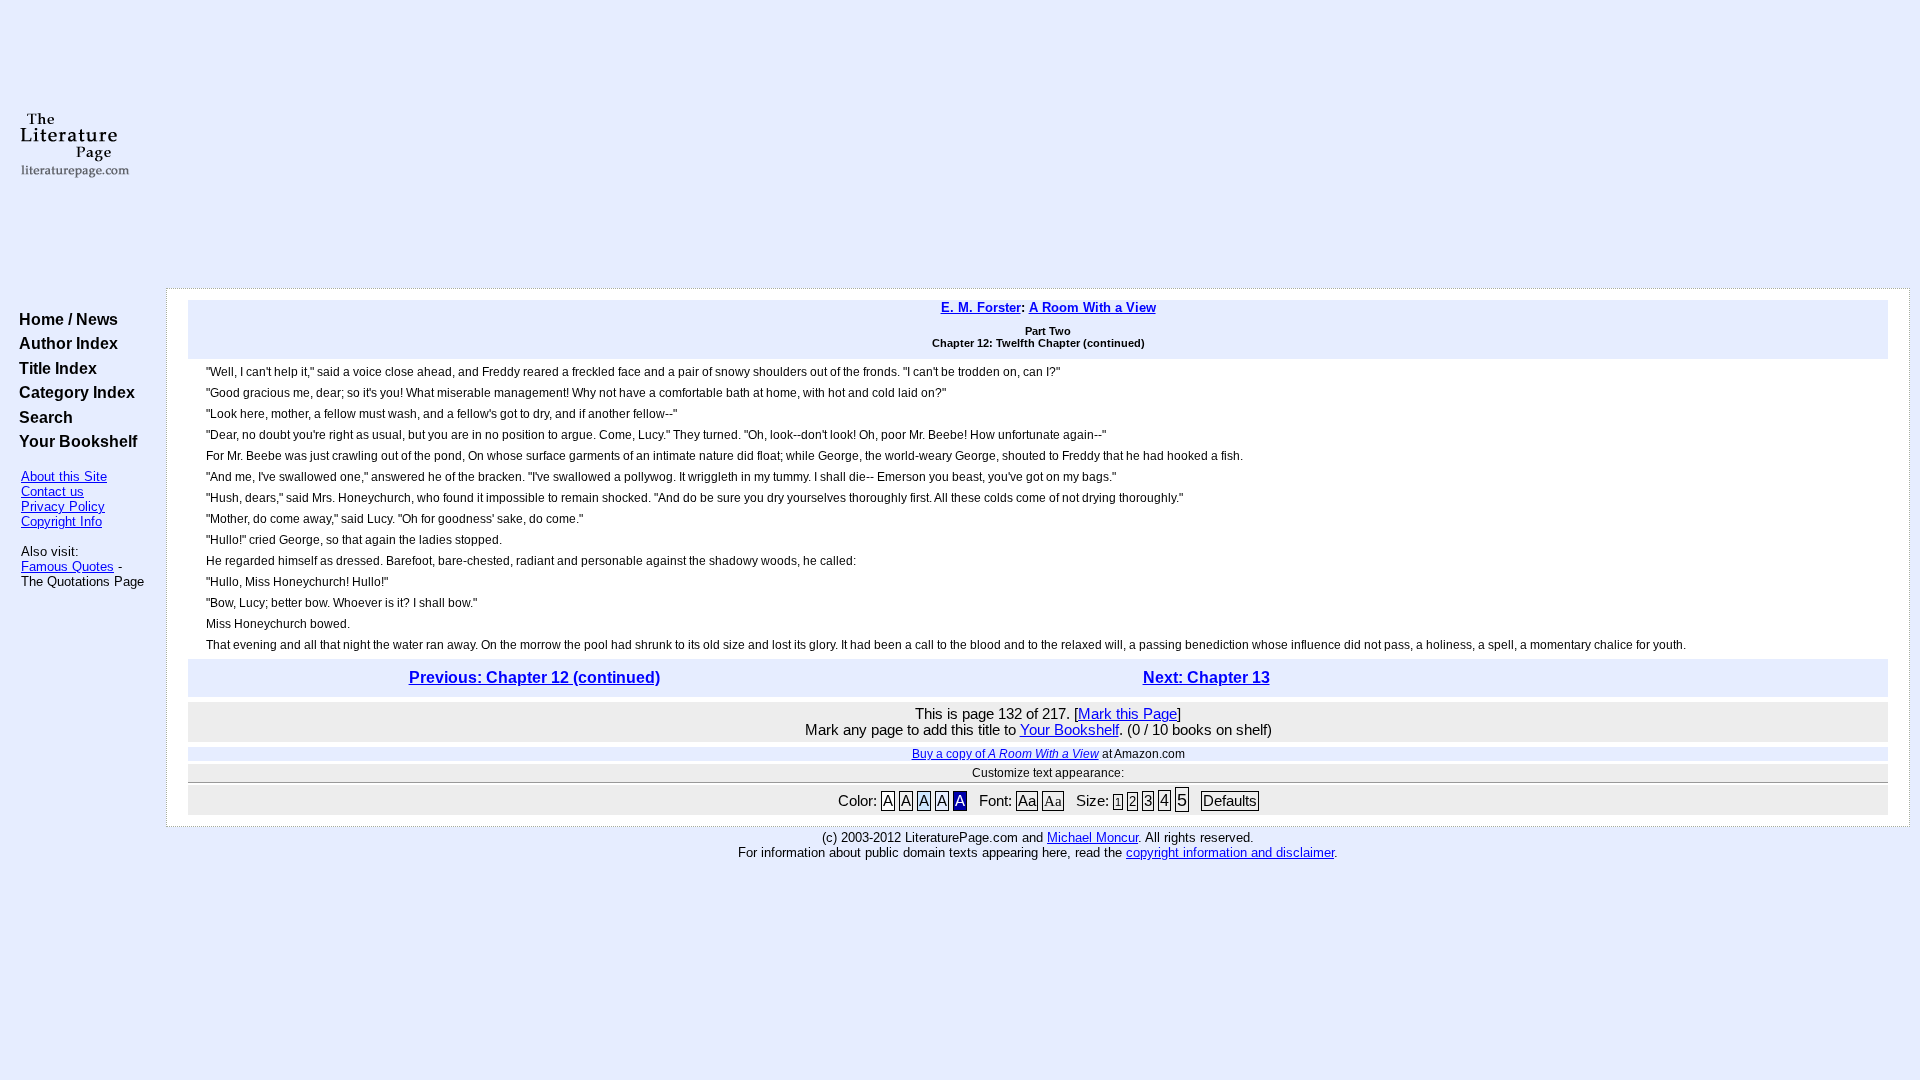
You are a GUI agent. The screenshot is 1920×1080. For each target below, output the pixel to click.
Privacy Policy (63, 506)
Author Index (64, 343)
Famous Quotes (67, 566)
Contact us (52, 491)
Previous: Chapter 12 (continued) (534, 677)
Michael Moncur (1092, 837)
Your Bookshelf (74, 441)
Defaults (1230, 801)
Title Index (54, 368)
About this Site (64, 476)
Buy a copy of (1005, 754)
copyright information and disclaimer (1230, 852)
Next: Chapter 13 (1206, 677)
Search (42, 417)
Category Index (73, 392)
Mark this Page (1127, 714)
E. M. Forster (981, 307)
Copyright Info (61, 521)
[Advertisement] (1038, 145)
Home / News (64, 319)
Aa (1027, 801)
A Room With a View (1092, 307)
